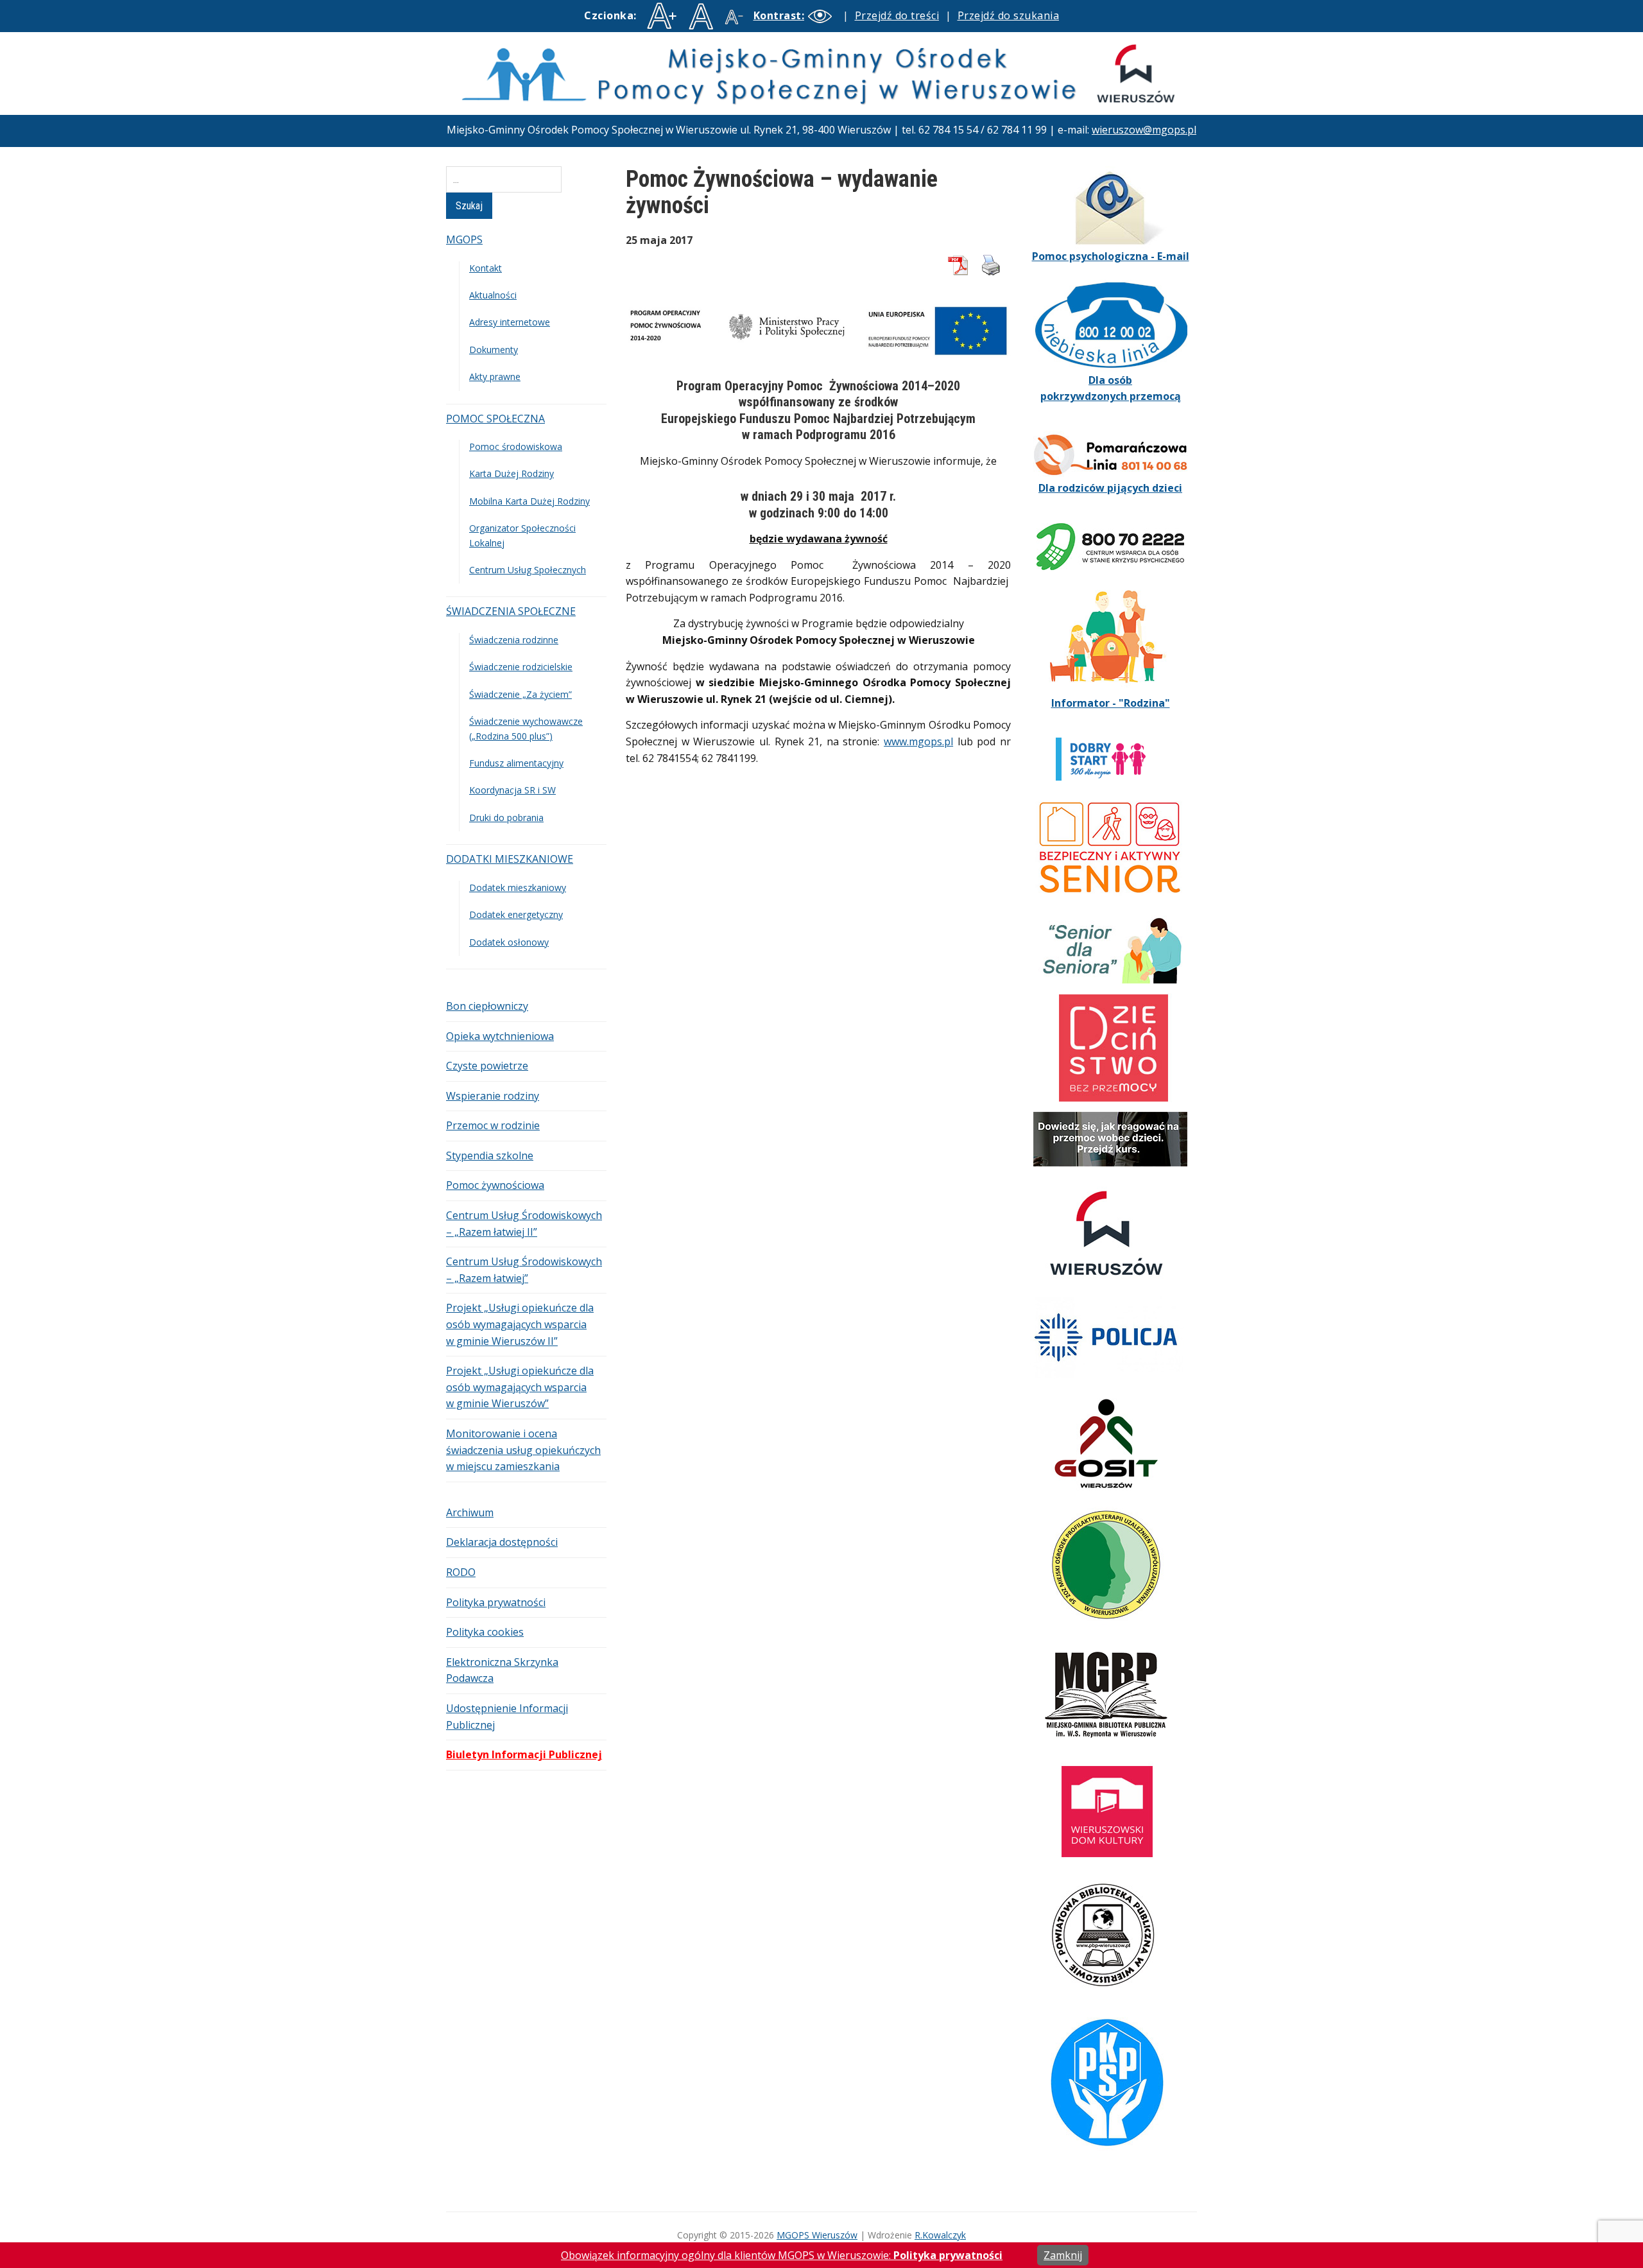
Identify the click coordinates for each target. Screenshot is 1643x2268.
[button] (795, 15)
